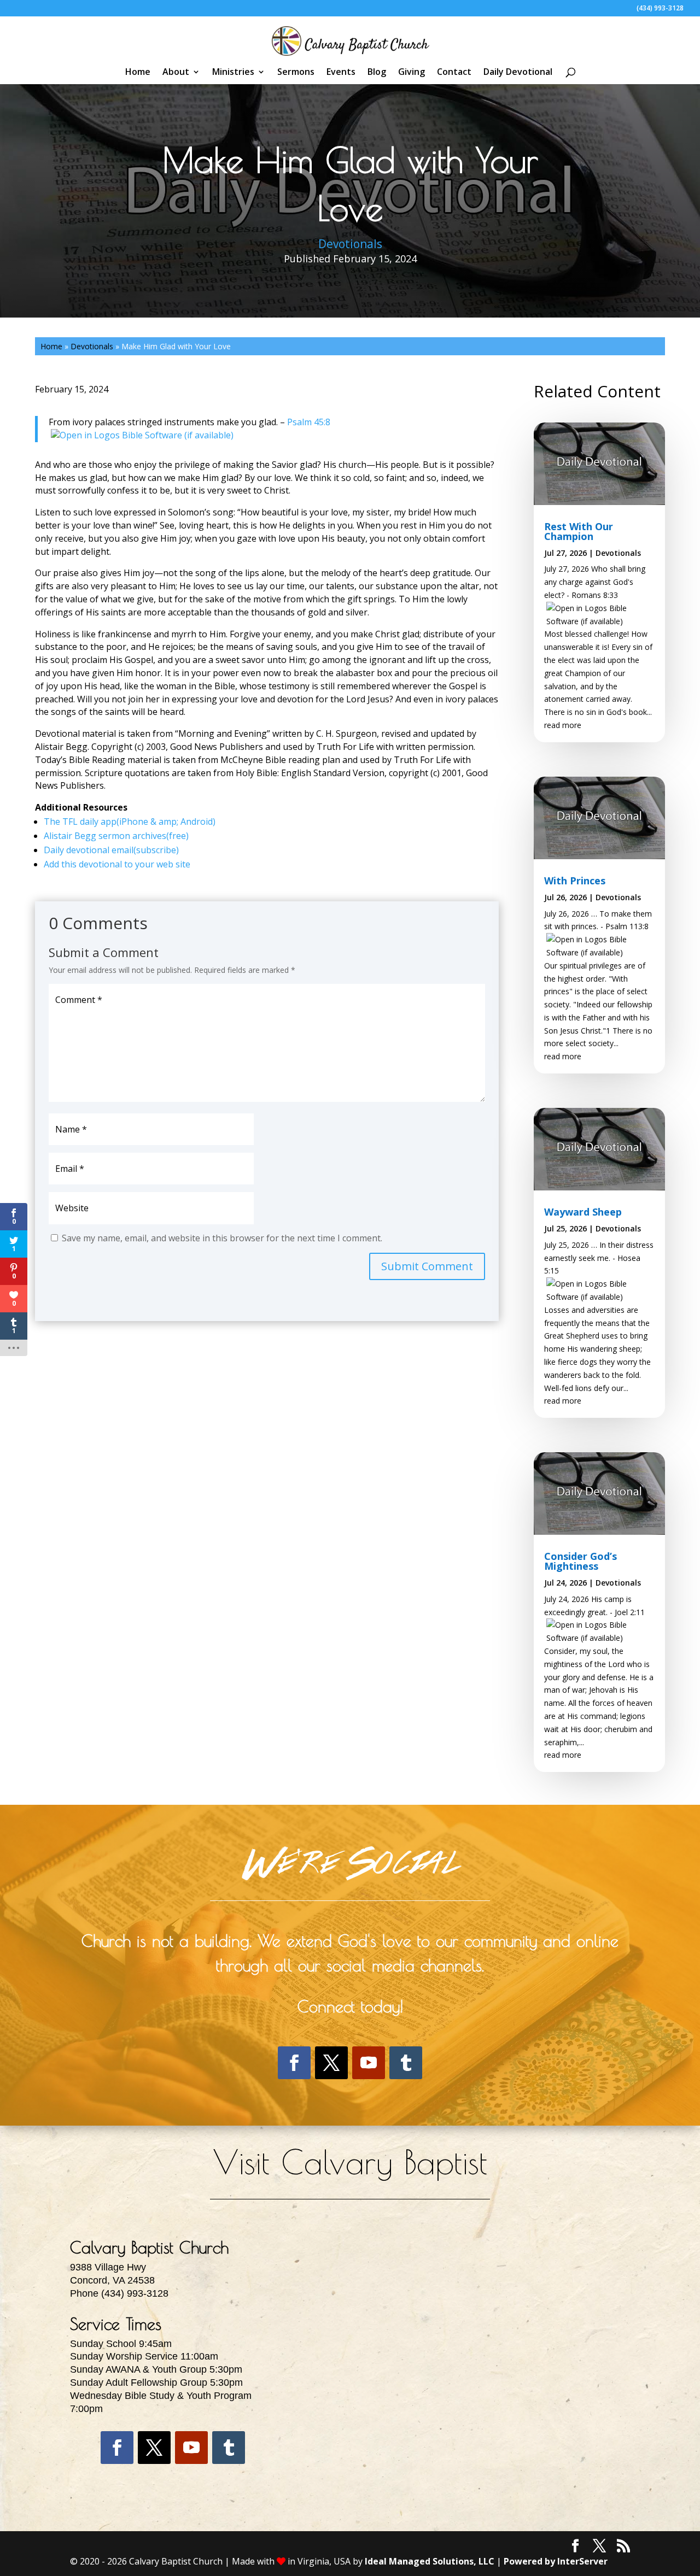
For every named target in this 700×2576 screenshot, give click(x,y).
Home (138, 73)
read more (563, 725)
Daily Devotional (518, 73)
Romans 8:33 (595, 595)
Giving (412, 73)
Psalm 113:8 (627, 926)
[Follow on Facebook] (294, 2063)
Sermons (296, 73)
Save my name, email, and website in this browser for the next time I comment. (222, 1238)
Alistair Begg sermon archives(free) (116, 836)
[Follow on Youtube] (369, 2063)
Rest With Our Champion (579, 531)
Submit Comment (427, 1266)
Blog (377, 73)
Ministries (233, 73)
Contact (454, 73)
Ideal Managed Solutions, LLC (430, 2561)
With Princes (575, 881)
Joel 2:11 (630, 1612)
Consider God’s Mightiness (581, 1561)
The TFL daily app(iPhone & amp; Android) (130, 821)
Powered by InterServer (556, 2561)
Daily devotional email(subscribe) (111, 850)
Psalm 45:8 (309, 422)
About (176, 73)
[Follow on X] (331, 2063)
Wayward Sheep (583, 1212)
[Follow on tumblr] (406, 2063)
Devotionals (350, 244)
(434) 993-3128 (660, 9)
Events (341, 73)
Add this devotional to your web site (117, 864)
